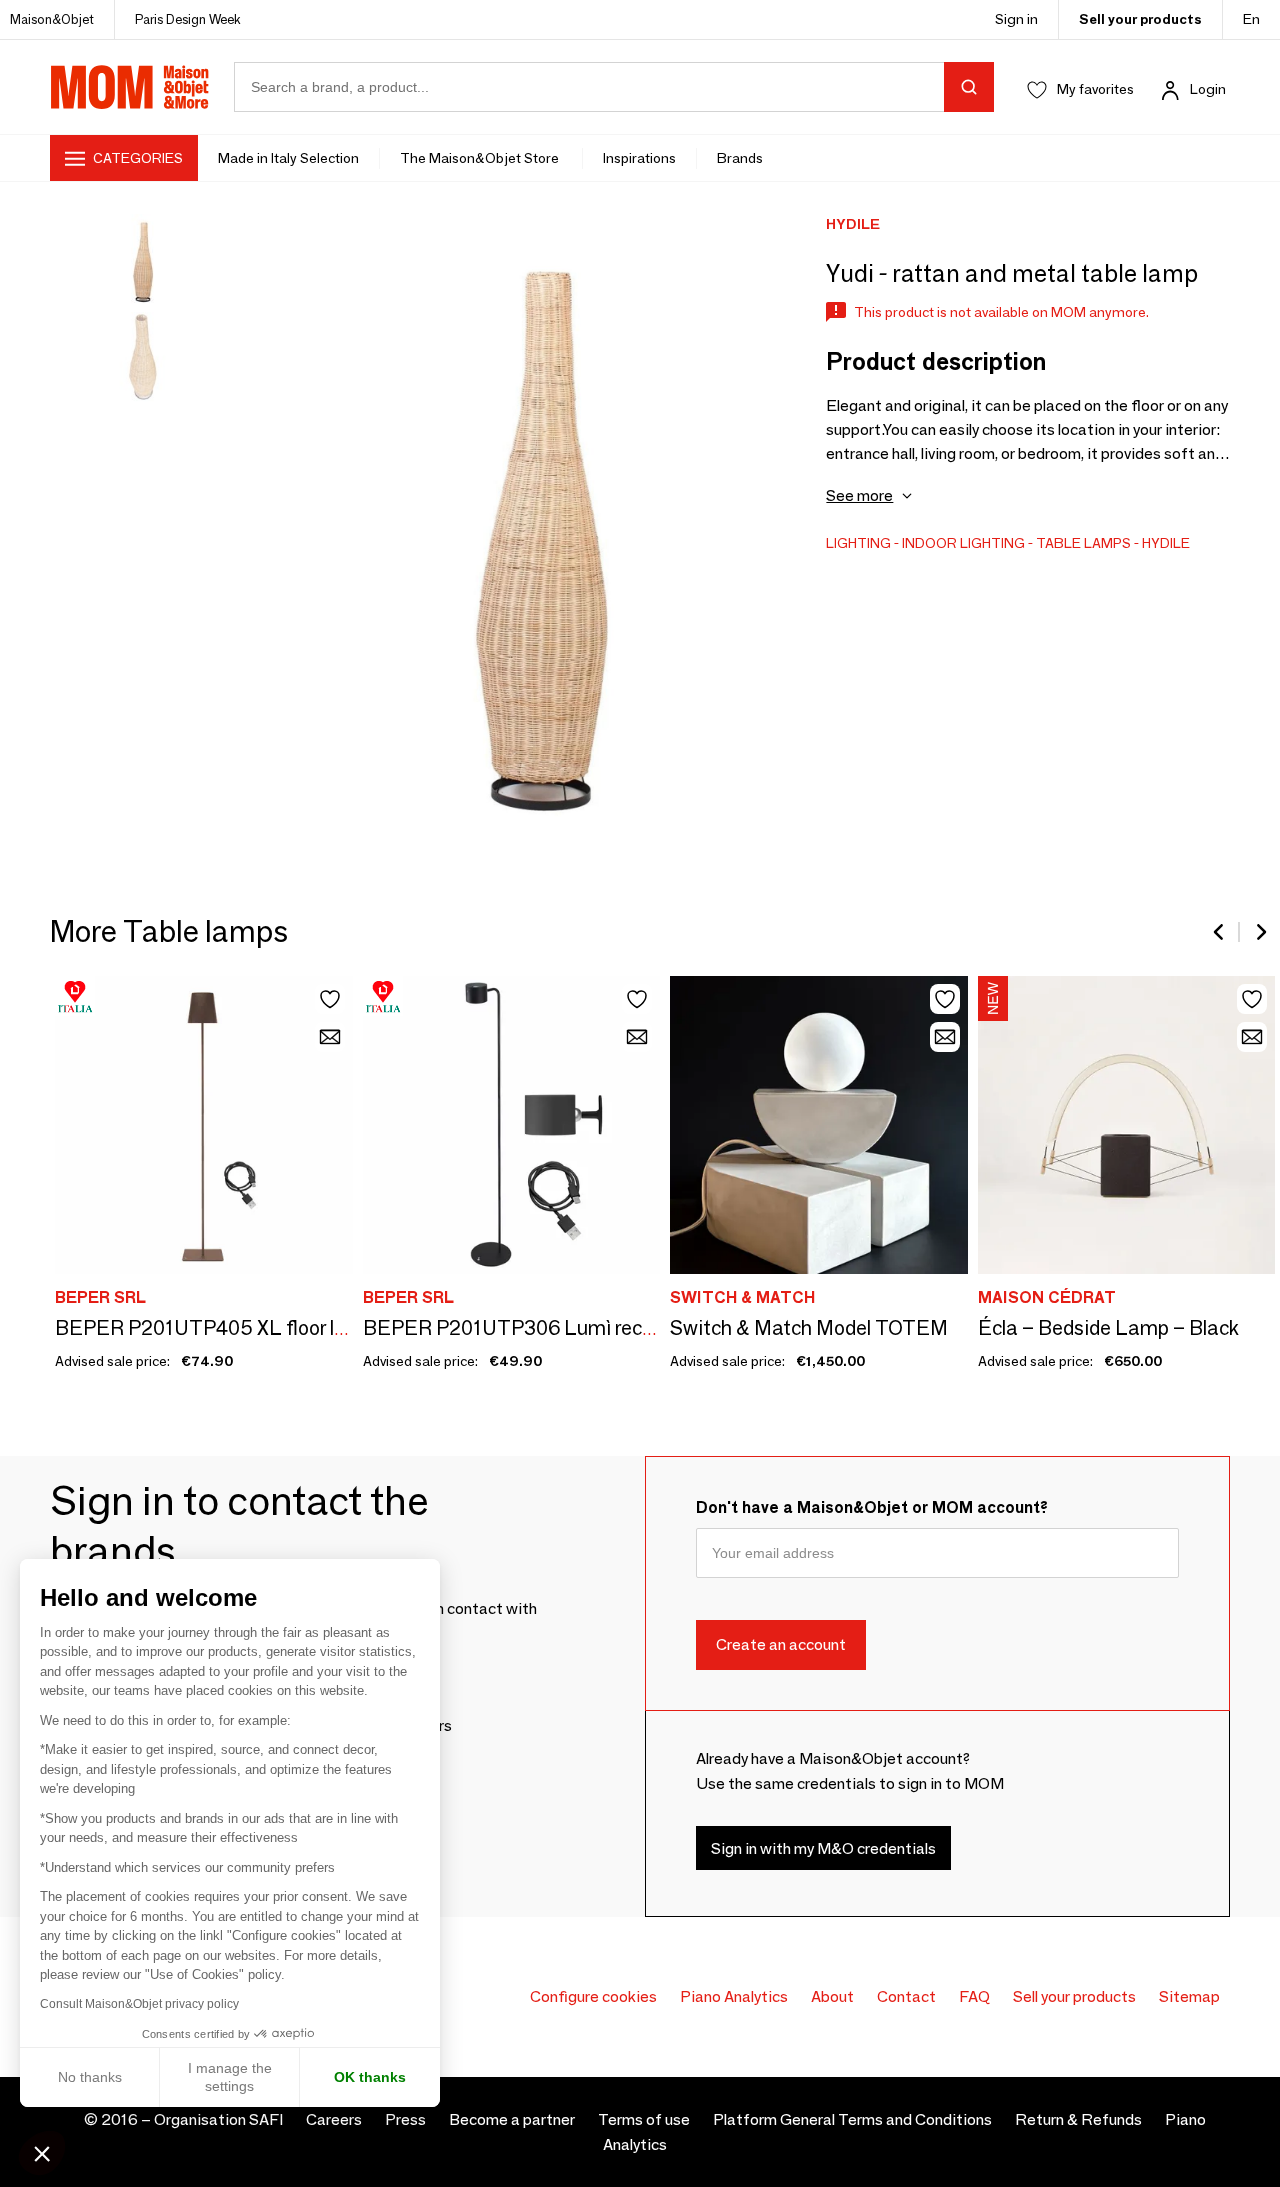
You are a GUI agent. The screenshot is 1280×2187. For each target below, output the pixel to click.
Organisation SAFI (218, 2119)
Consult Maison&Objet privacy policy (139, 2004)
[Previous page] (1220, 932)
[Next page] (1260, 932)
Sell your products (1140, 19)
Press (405, 2119)
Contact (906, 1996)
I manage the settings (230, 2077)
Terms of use (644, 2119)
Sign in (1016, 19)
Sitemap (1189, 1996)
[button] (42, 2153)
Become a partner (512, 2119)
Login (1208, 89)
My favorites (1095, 89)
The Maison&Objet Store (481, 158)
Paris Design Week (188, 19)
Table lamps (1083, 543)
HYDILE (1166, 543)
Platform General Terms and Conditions (852, 2119)
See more (859, 495)
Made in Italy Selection (288, 158)
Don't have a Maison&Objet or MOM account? (872, 1507)
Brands (740, 158)
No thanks (90, 2077)
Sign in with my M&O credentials (823, 1848)
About (832, 1996)
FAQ (974, 1996)
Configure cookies (593, 1996)
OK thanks (370, 2077)
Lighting (858, 543)
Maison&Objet (52, 19)
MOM (130, 87)
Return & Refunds (1078, 2119)
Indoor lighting (963, 543)
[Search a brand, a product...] (969, 87)
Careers (334, 2119)
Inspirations (639, 158)
